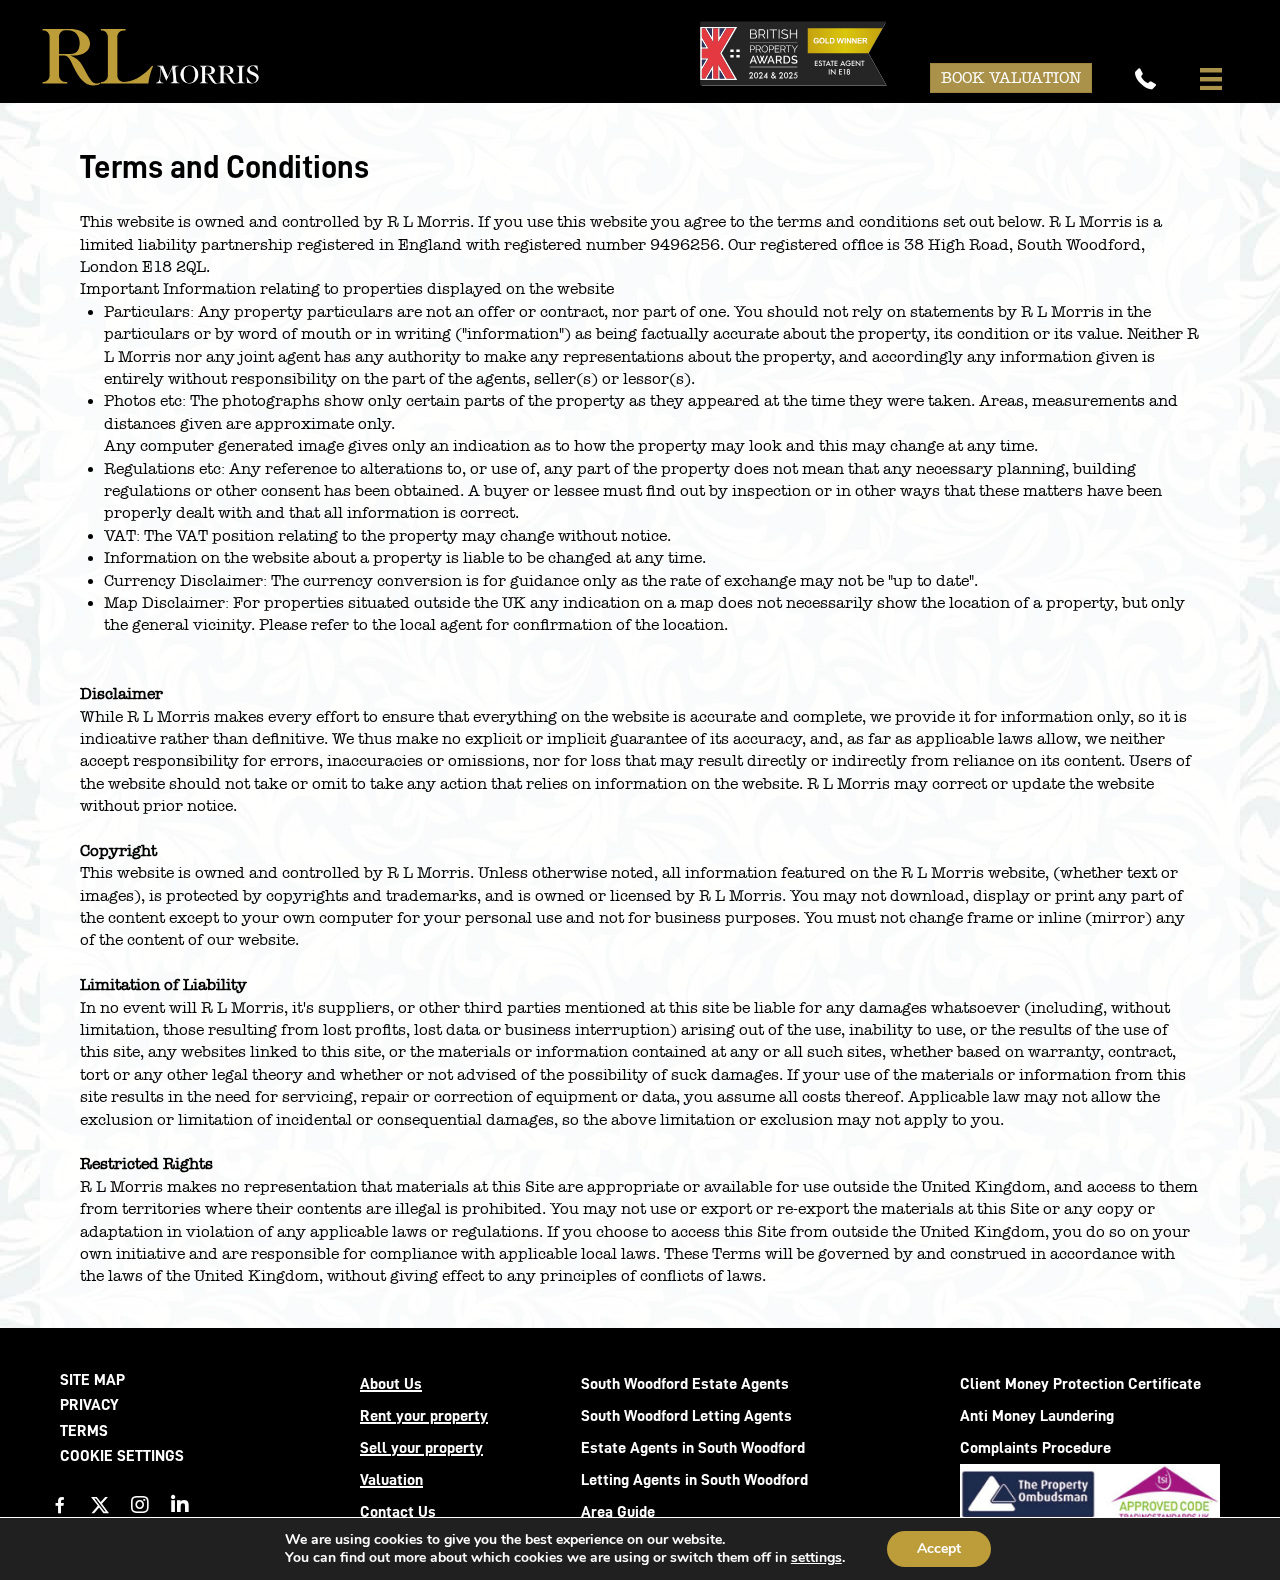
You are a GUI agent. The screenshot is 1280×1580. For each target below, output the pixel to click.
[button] (60, 1505)
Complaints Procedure (1035, 1448)
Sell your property (421, 1448)
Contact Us (398, 1512)
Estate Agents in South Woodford (693, 1448)
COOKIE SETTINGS (122, 1456)
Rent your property (424, 1416)
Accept (939, 1548)
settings (816, 1558)
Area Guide (618, 1512)
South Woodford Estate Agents (685, 1384)
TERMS (84, 1431)
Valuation (391, 1480)
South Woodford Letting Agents (686, 1416)
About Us (391, 1384)
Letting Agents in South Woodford (694, 1480)
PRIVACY (89, 1405)
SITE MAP (92, 1380)
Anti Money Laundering (1037, 1416)
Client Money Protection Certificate (1080, 1384)
